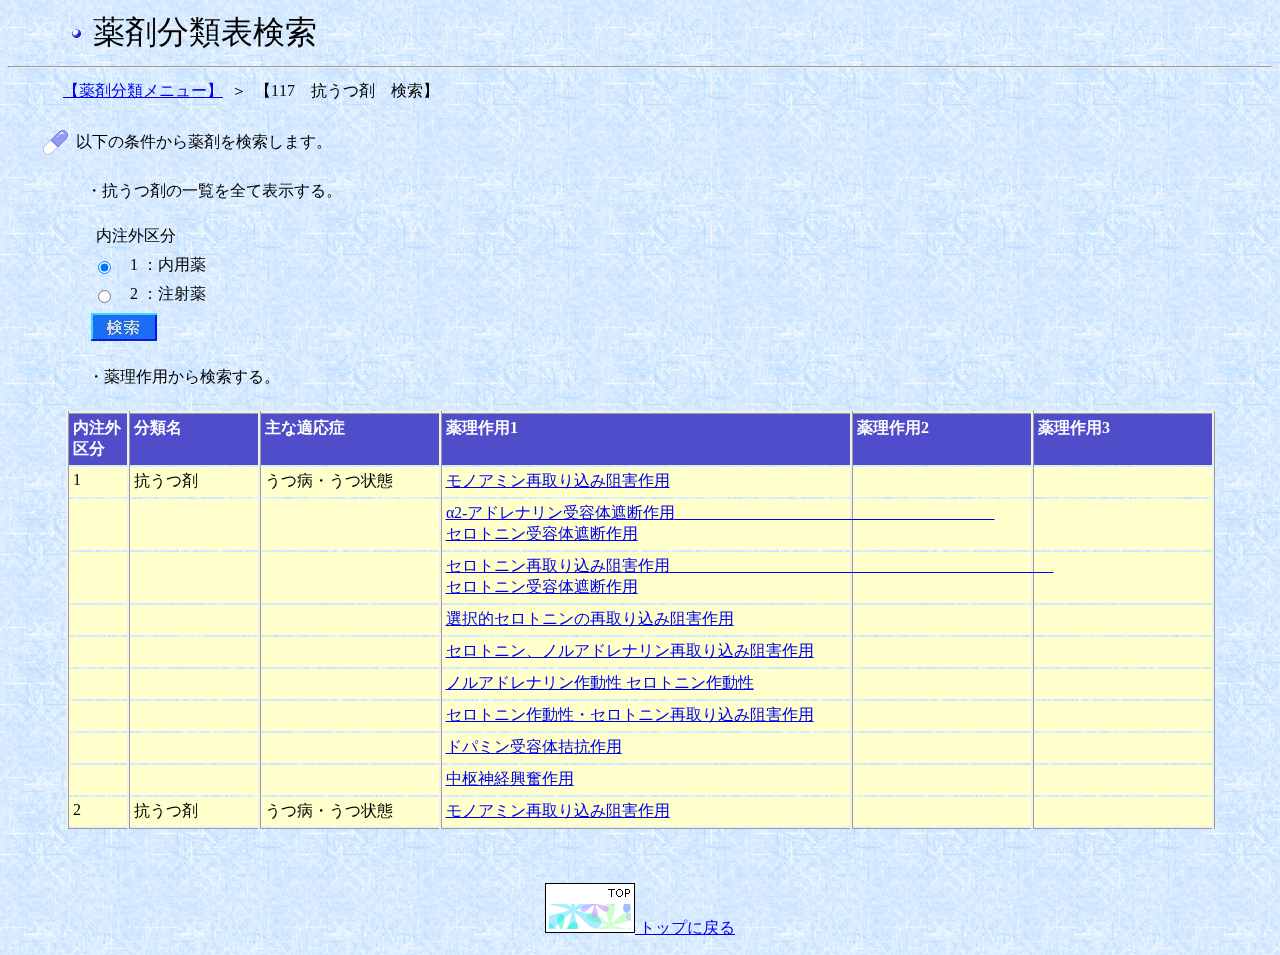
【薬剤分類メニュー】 (143, 90)
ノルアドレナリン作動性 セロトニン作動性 (600, 682)
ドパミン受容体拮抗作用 (534, 746)
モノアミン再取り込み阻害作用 (558, 480)
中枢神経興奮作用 (510, 778)
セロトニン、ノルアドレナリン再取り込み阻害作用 (630, 650)
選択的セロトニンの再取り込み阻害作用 (590, 618)
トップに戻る (685, 927)
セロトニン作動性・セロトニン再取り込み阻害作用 (630, 714)
